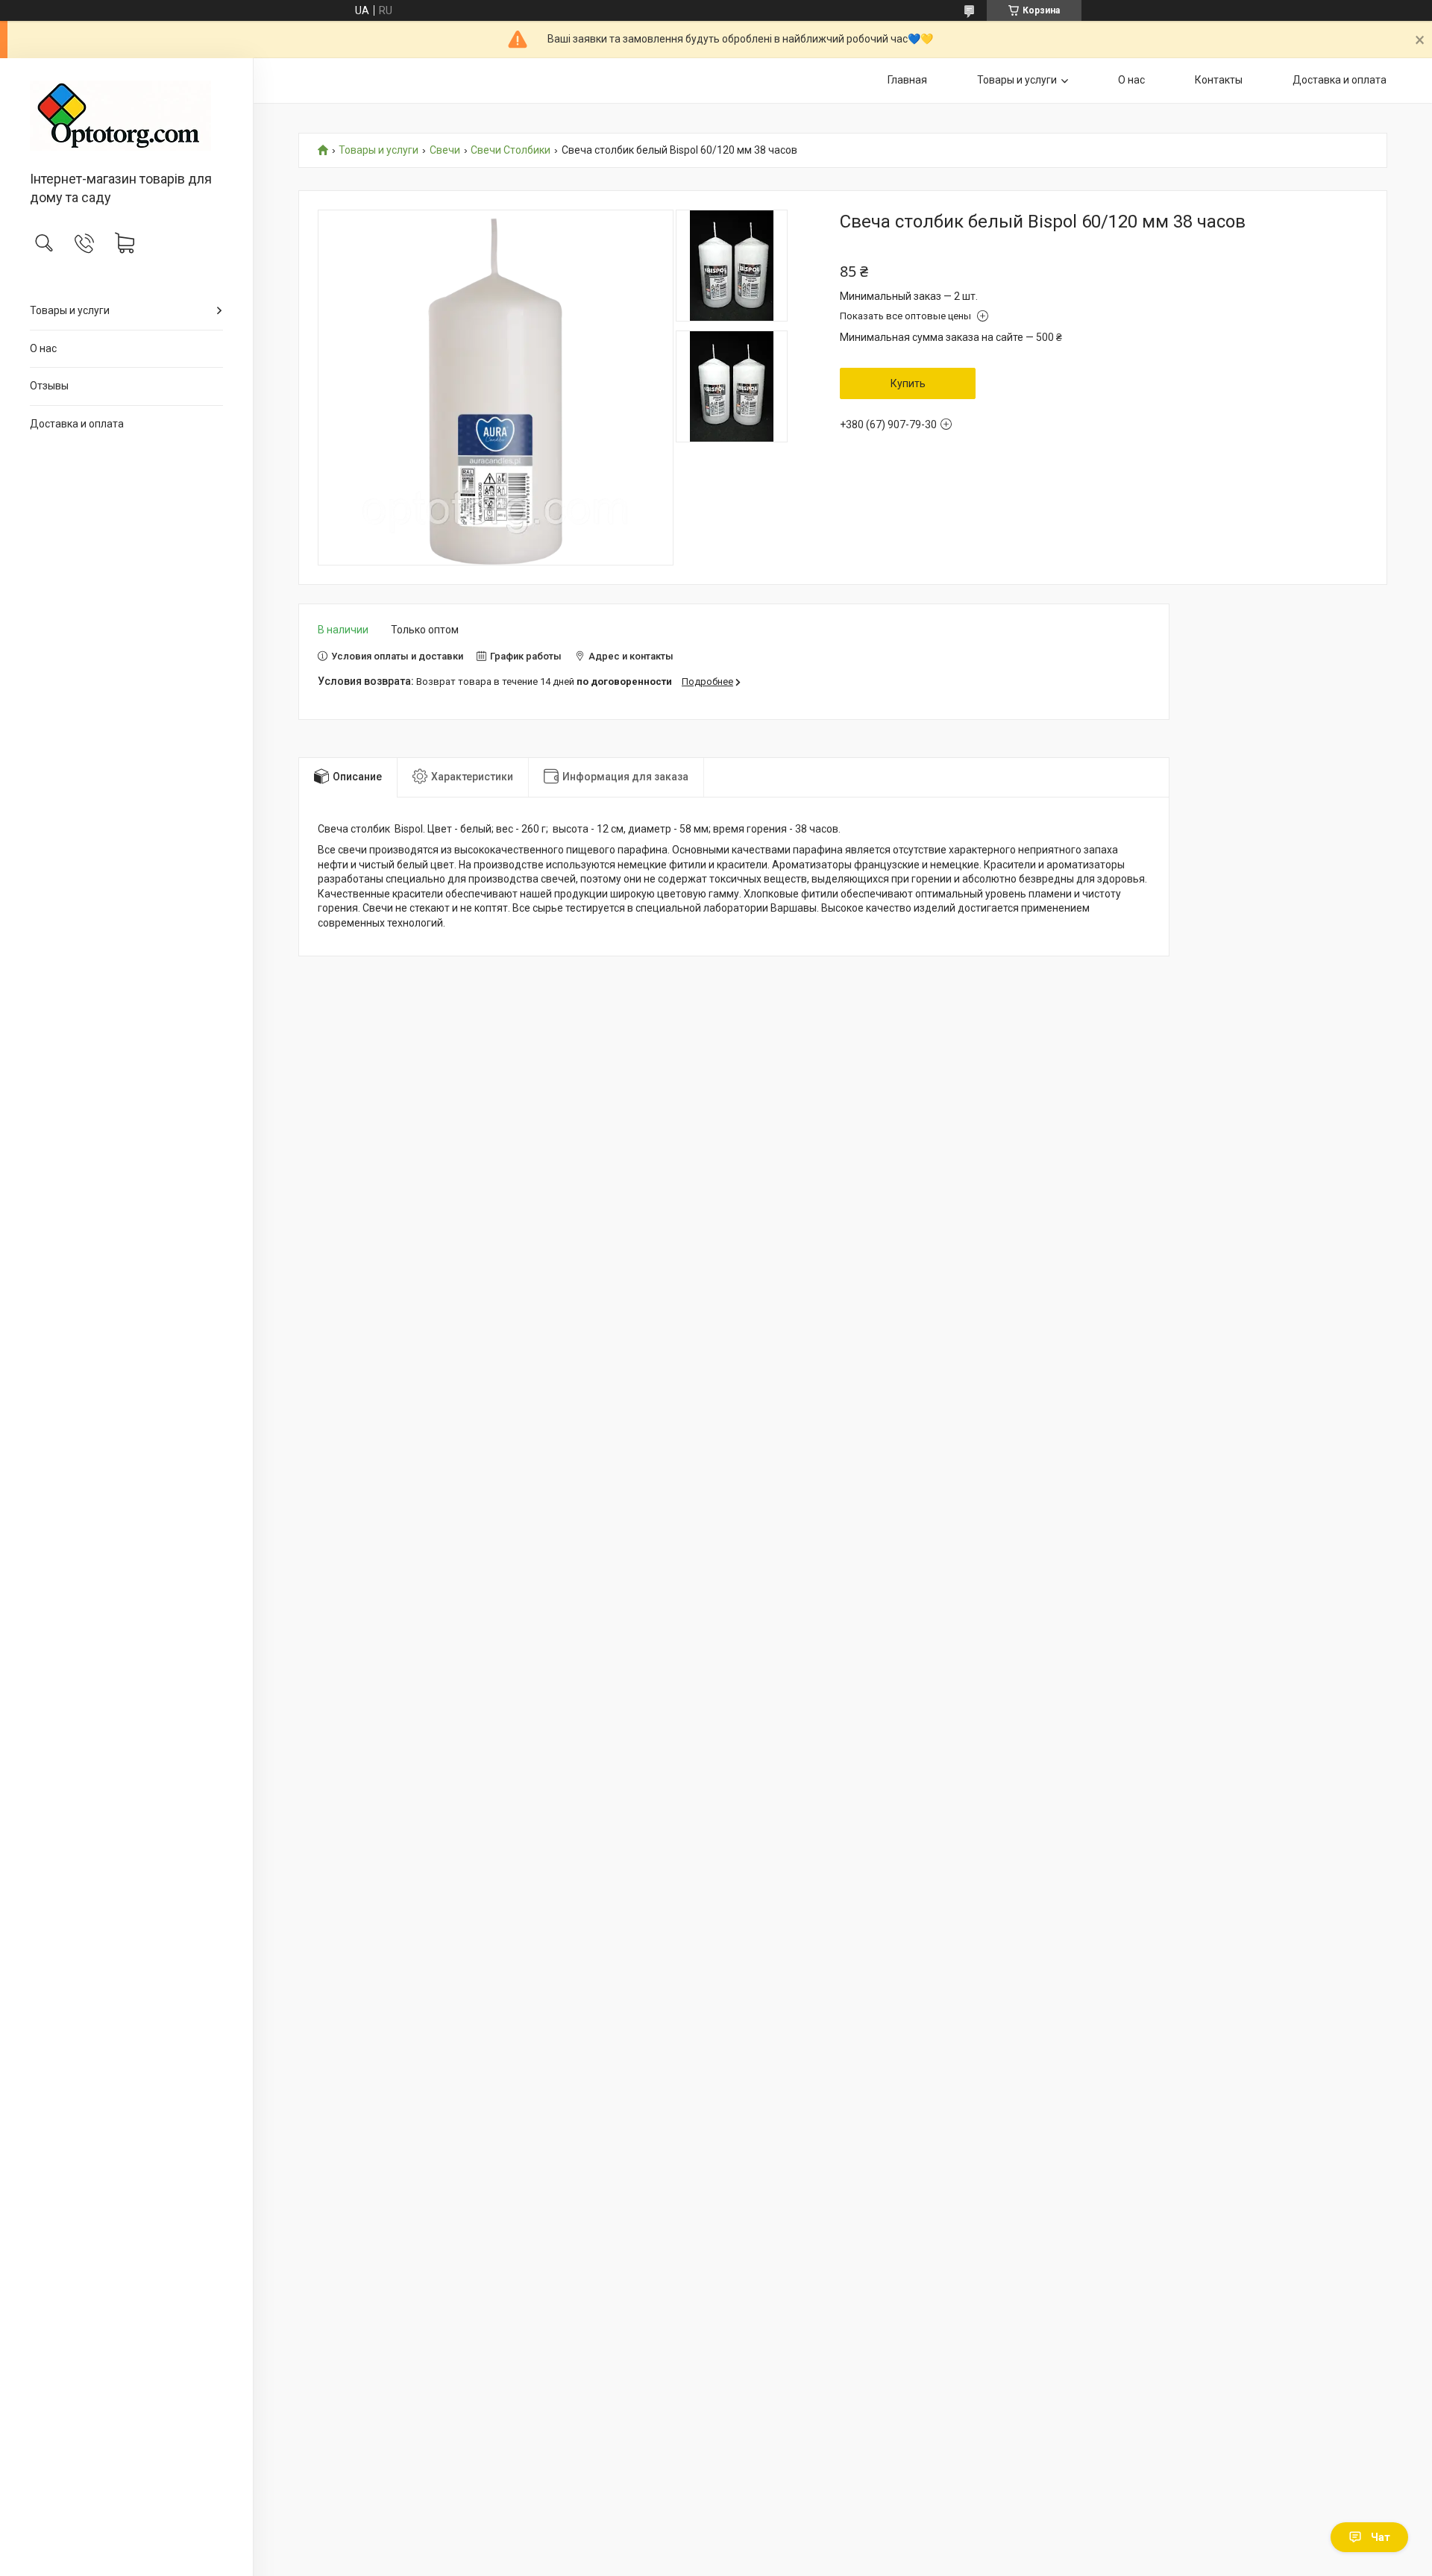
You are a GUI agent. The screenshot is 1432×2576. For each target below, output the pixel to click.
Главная (907, 80)
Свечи (445, 150)
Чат (1381, 2537)
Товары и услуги (70, 310)
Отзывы (49, 386)
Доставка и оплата (77, 424)
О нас (43, 348)
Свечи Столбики (511, 150)
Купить (908, 383)
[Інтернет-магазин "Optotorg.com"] (126, 116)
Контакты (1219, 80)
